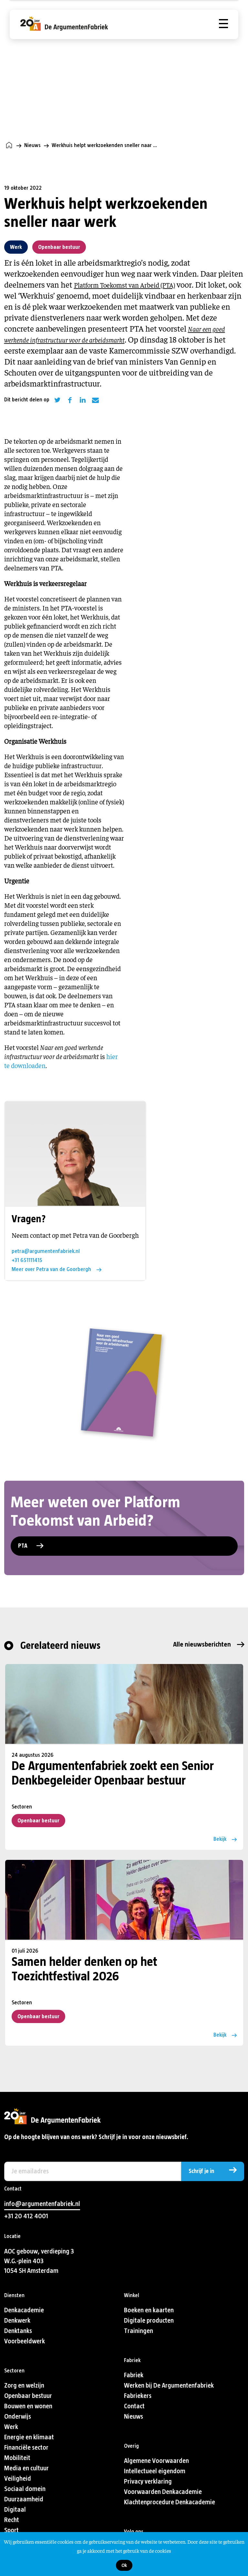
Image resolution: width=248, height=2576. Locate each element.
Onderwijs (18, 2417)
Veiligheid (18, 2479)
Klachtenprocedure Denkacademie (170, 2502)
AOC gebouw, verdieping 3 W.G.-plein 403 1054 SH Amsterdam (39, 2261)
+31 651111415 (27, 1260)
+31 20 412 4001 (26, 2216)
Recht (12, 2520)
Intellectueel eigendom (155, 2471)
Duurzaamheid (24, 2499)
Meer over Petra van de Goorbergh (51, 1269)
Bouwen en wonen (28, 2406)
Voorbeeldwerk (25, 2341)
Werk (16, 247)
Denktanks (18, 2331)
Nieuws (32, 145)
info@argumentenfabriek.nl (42, 2204)
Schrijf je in (201, 2171)
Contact (134, 2406)
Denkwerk (17, 2321)
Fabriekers (138, 2396)
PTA (23, 1546)
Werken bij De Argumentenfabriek (169, 2385)
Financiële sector (26, 2448)
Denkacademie (24, 2310)
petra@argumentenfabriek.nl (46, 1251)
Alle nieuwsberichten (202, 1644)
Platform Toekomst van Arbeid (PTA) (124, 285)
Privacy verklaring (148, 2481)
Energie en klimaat (29, 2437)
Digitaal (15, 2510)
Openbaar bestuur (59, 247)
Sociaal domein (25, 2489)
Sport (11, 2530)
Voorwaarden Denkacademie (163, 2492)
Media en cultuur (26, 2468)
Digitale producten (149, 2321)
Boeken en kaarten (149, 2310)
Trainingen (139, 2331)
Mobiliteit (17, 2458)
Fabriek (134, 2375)
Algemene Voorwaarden (156, 2461)
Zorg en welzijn (24, 2385)
